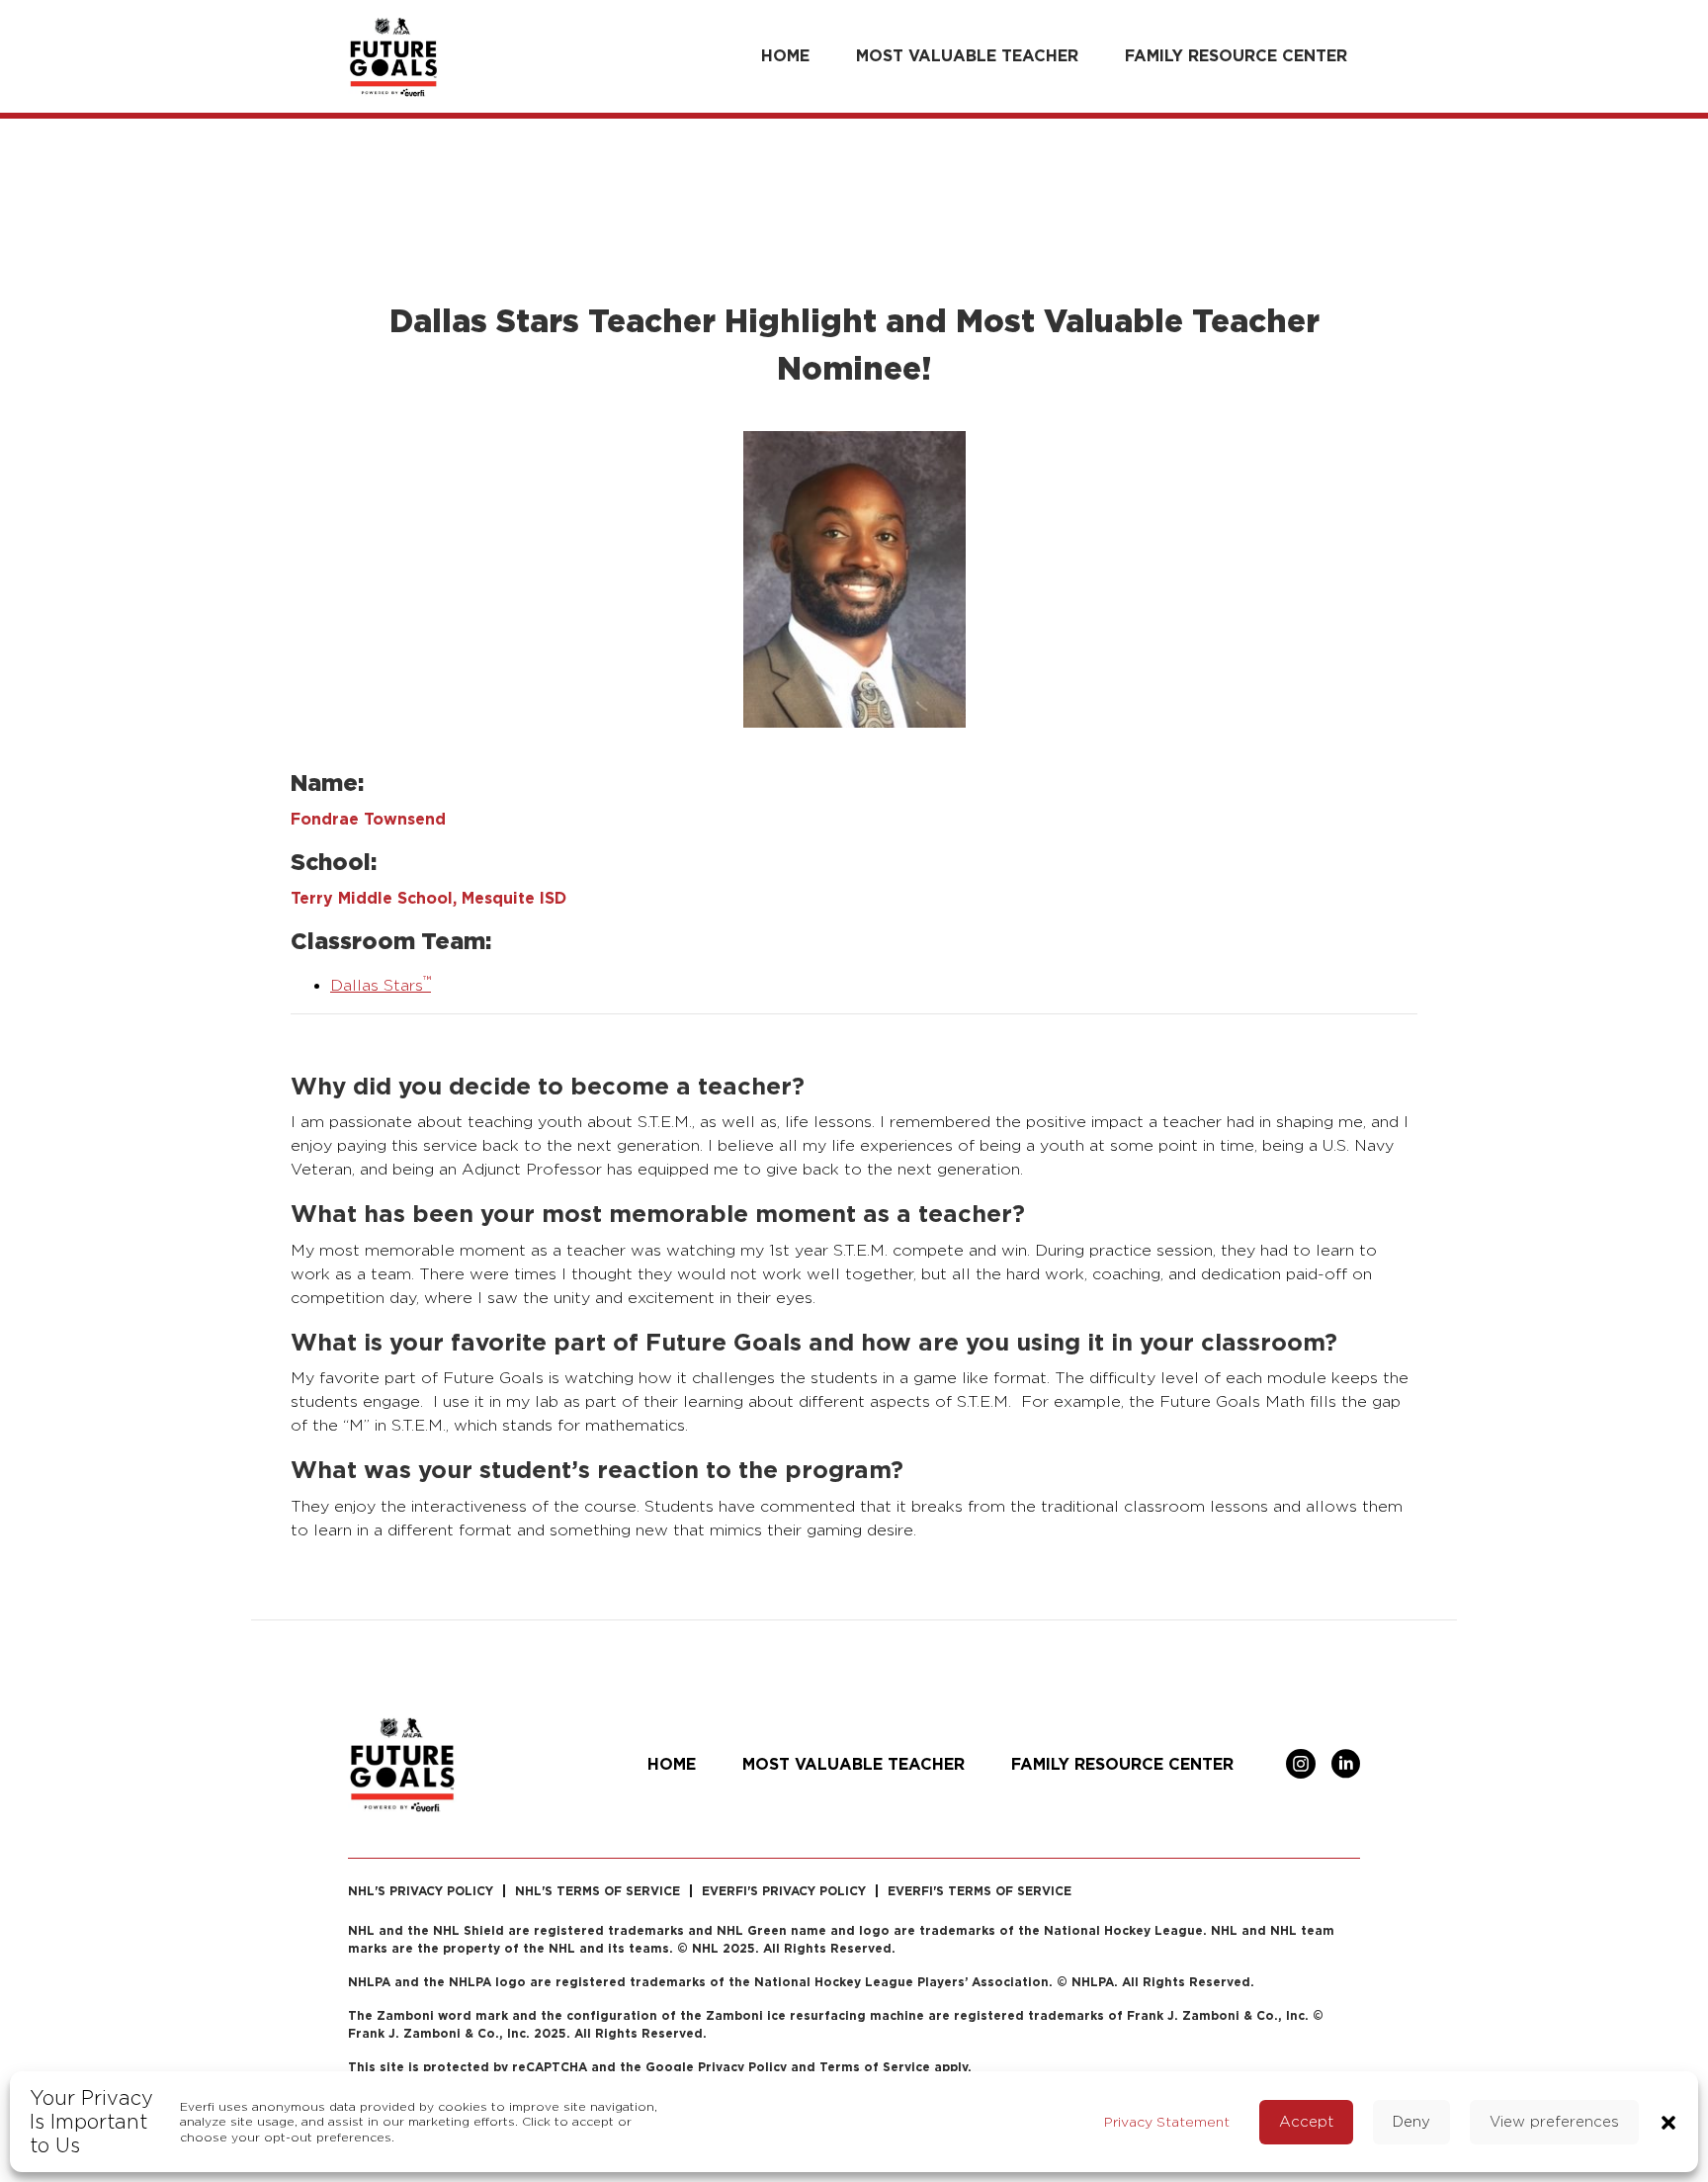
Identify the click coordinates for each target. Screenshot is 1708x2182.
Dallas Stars (381, 985)
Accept (1306, 2121)
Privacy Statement (1167, 2121)
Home (785, 55)
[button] (1668, 2121)
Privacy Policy (742, 2067)
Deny (1411, 2121)
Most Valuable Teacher (967, 55)
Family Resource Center (1236, 55)
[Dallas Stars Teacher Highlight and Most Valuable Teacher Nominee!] (854, 578)
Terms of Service (875, 2067)
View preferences (1554, 2121)
